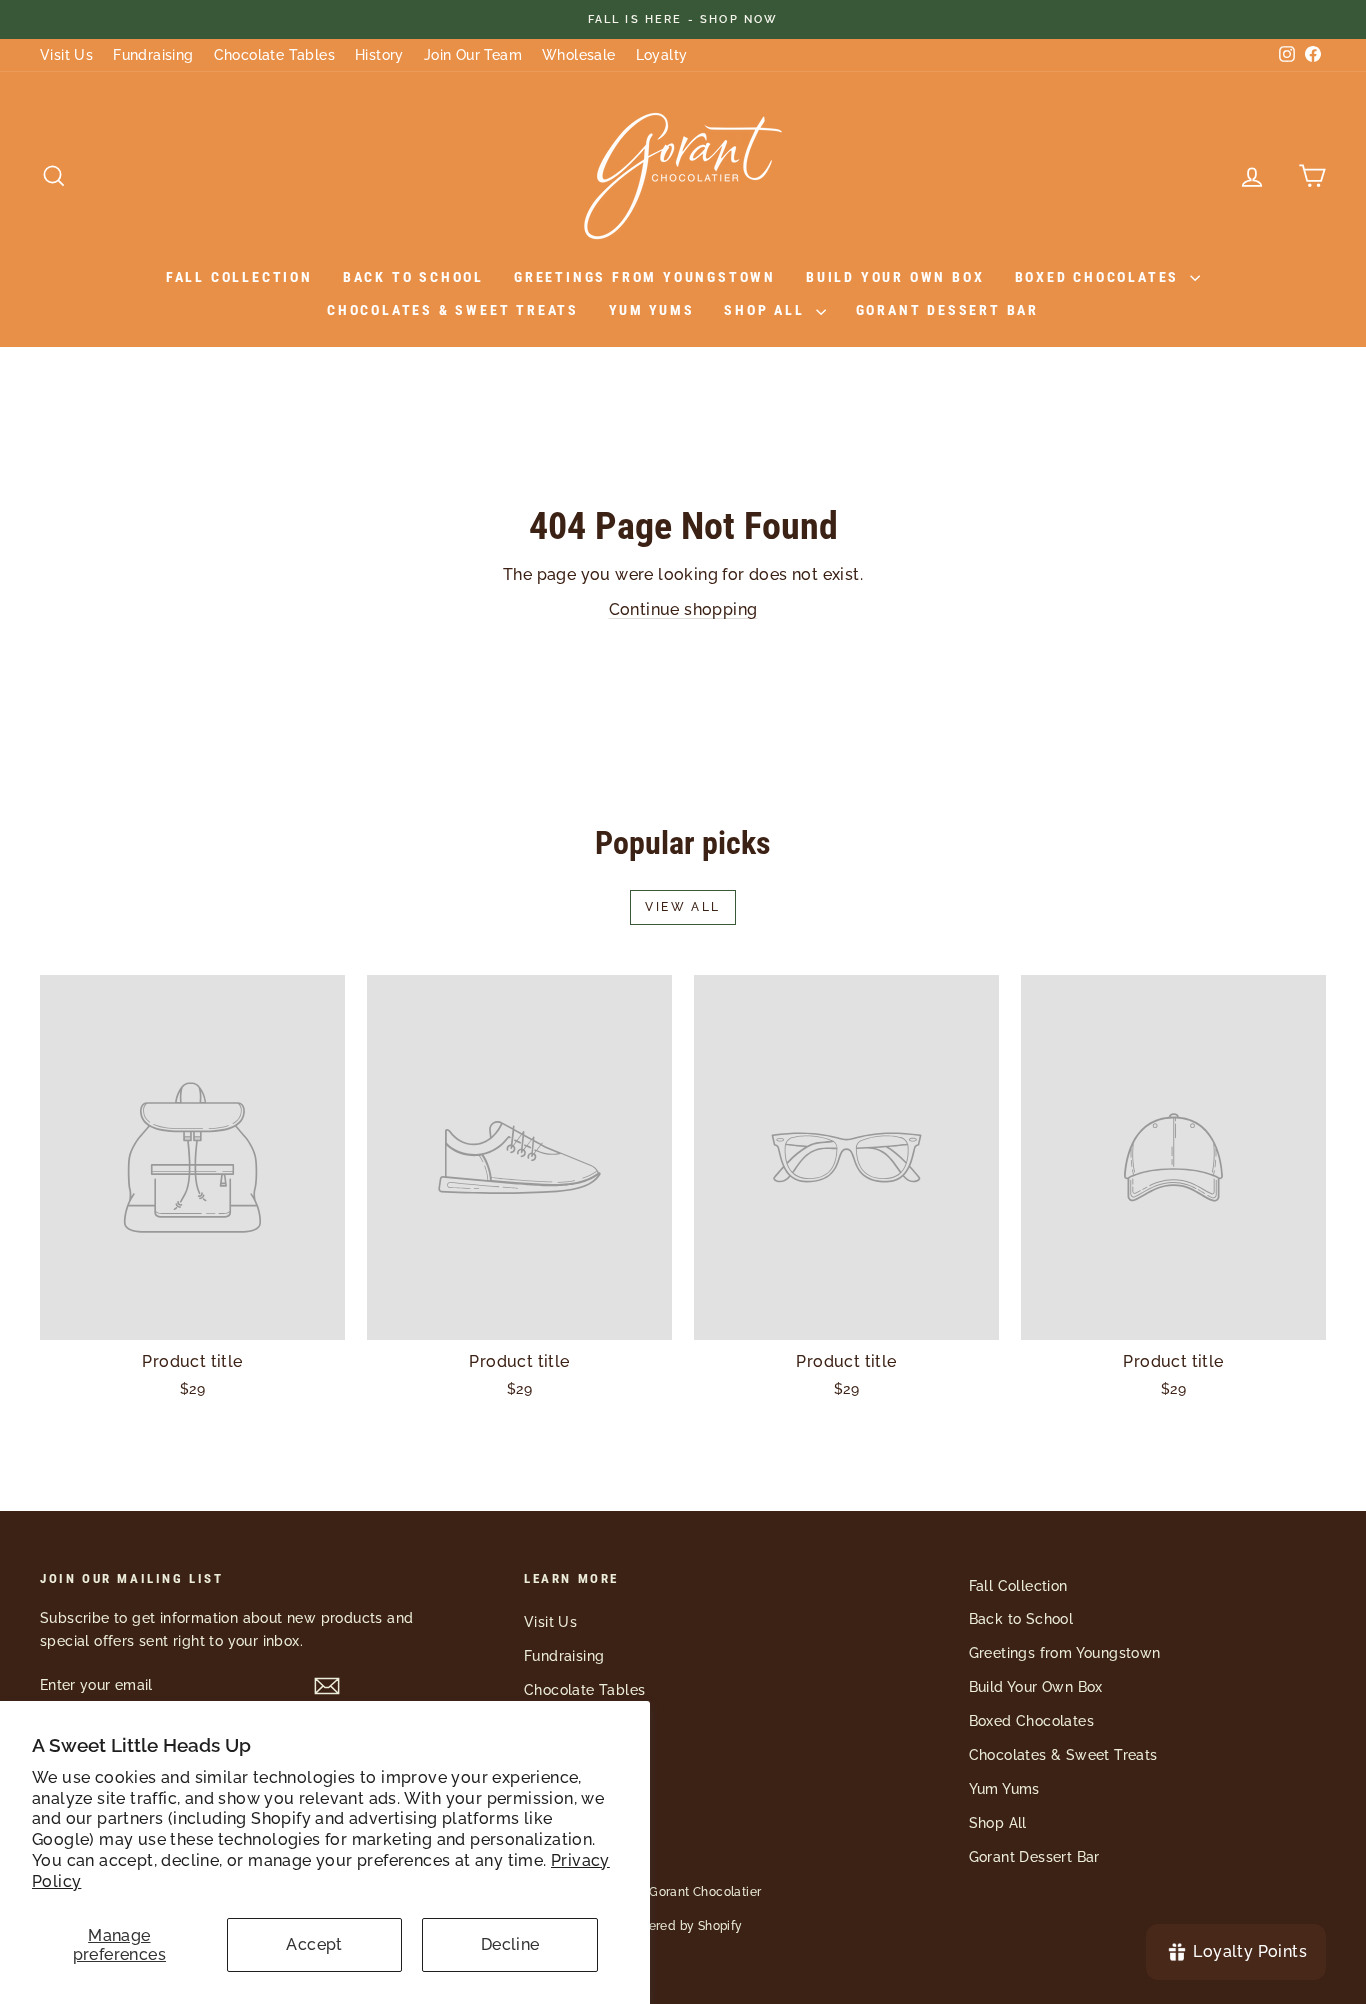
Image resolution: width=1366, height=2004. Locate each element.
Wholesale (579, 55)
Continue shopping (683, 609)
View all (682, 907)
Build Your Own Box (895, 277)
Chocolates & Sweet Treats (453, 310)
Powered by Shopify (682, 1926)
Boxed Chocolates (1100, 277)
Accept (314, 1944)
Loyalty (662, 55)
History (379, 55)
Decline (510, 1944)
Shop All (767, 310)
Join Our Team (473, 55)
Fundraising (153, 55)
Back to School (413, 277)
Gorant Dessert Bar (947, 310)
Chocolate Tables (274, 55)
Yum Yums (651, 310)
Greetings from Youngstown (645, 277)
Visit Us (66, 55)
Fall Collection (239, 277)
